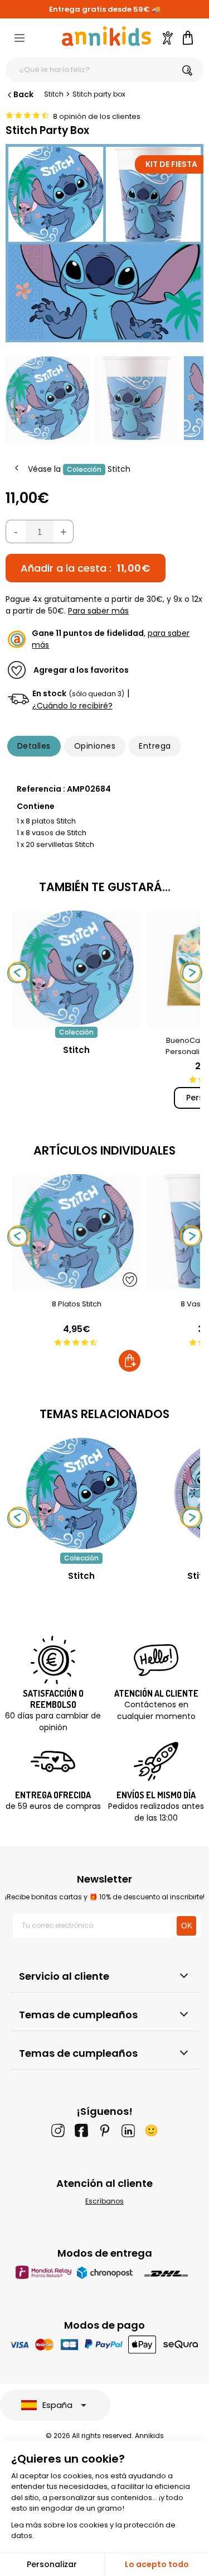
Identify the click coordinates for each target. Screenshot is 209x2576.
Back (23, 94)
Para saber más (98, 611)
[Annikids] (106, 36)
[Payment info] (104, 2344)
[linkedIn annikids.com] (128, 2130)
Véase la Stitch (79, 469)
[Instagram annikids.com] (58, 2130)
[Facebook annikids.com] (81, 2130)
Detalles (34, 746)
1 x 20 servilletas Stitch (55, 844)
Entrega (155, 746)
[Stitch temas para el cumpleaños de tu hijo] (81, 1493)
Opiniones (95, 746)
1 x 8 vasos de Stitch (52, 833)
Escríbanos (104, 2201)
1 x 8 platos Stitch (46, 821)
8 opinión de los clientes (97, 116)
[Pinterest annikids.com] (105, 2130)
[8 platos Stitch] (76, 1284)
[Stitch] (76, 1021)
